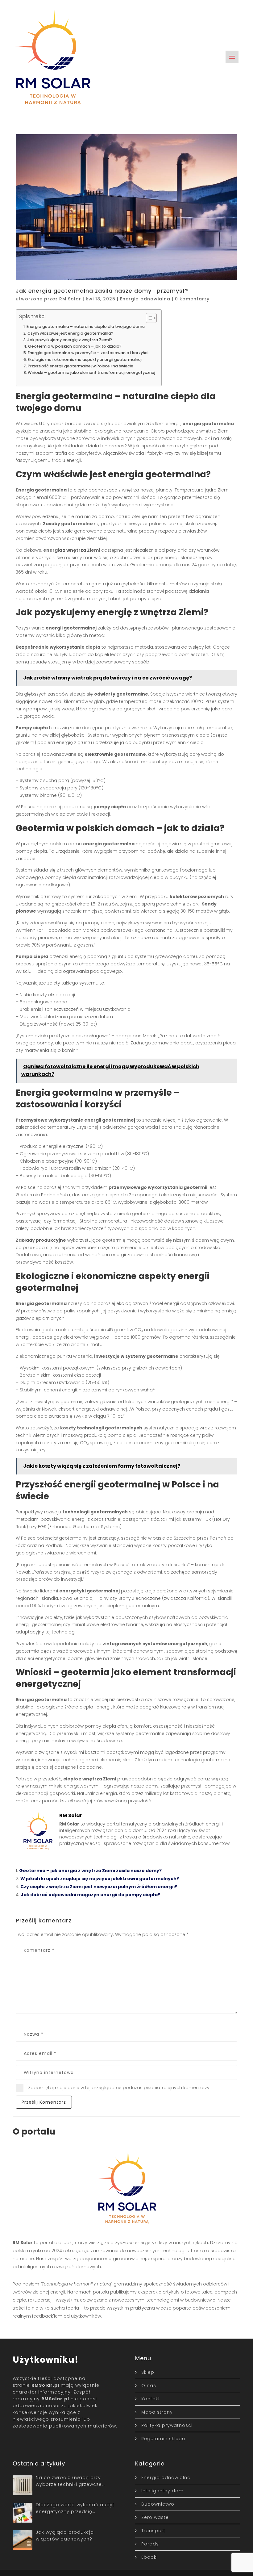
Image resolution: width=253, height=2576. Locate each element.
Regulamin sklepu (163, 2439)
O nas (149, 2386)
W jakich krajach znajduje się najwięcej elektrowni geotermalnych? (100, 1879)
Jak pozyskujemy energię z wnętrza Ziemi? (70, 340)
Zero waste (155, 2517)
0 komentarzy (192, 299)
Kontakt (151, 2399)
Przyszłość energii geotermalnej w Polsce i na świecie (81, 366)
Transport (153, 2531)
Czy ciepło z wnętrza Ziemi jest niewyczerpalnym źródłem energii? (99, 1887)
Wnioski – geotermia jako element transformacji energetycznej (91, 372)
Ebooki (149, 2557)
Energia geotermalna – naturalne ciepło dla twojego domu (86, 326)
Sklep (148, 2372)
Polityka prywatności (167, 2425)
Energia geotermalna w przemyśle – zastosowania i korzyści (88, 353)
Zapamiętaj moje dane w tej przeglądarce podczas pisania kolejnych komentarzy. (119, 2088)
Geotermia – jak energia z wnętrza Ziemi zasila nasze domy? (90, 1871)
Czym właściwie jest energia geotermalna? (70, 333)
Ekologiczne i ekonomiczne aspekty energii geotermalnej (85, 360)
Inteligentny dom (162, 2491)
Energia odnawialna (145, 299)
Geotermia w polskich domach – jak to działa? (75, 346)
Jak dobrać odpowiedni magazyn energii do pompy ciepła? (90, 1895)
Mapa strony (157, 2412)
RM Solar (70, 299)
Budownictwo (158, 2504)
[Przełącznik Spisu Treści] (148, 318)
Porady (150, 2544)
